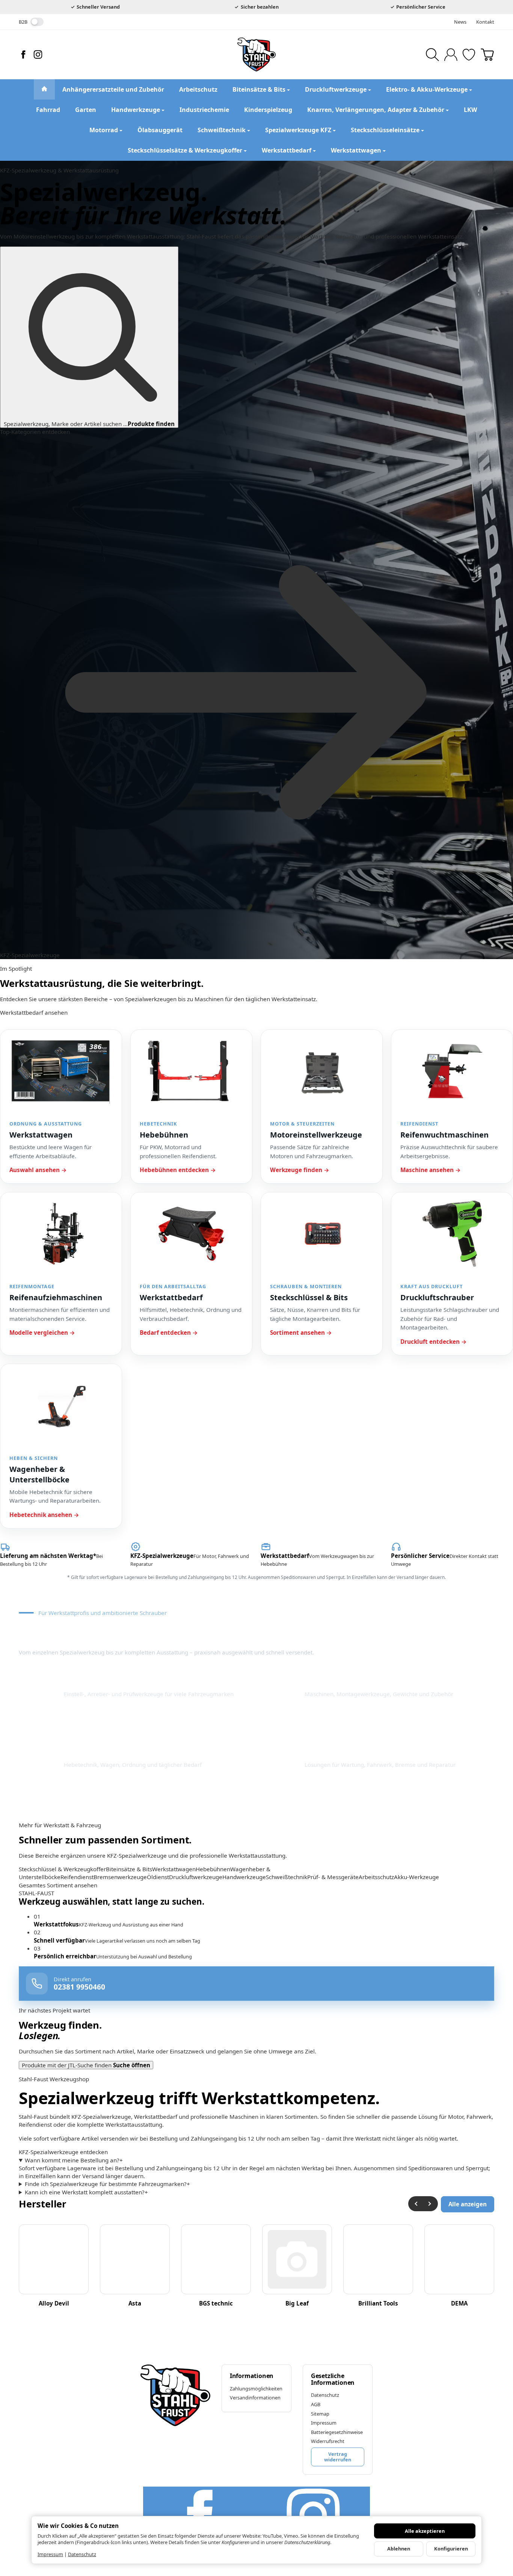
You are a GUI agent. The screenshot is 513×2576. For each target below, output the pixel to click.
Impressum (50, 2554)
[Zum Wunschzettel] (469, 55)
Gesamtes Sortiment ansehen (58, 1885)
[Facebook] (23, 54)
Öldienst (158, 1877)
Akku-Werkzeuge (416, 1877)
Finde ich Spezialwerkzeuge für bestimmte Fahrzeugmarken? (107, 2184)
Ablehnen (399, 2549)
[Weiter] (430, 2204)
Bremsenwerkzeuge (120, 1877)
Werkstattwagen (174, 1869)
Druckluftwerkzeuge (196, 1877)
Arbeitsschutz (376, 1877)
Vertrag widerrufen (338, 2457)
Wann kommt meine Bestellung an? (74, 2160)
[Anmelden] (451, 55)
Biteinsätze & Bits (129, 1869)
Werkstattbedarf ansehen (34, 1012)
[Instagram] (38, 54)
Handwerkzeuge (244, 1877)
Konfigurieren (451, 2549)
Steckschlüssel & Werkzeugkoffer (62, 1869)
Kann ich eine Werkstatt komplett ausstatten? (86, 2192)
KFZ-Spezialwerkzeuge (30, 955)
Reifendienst (77, 1877)
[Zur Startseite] (256, 54)
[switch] (37, 22)
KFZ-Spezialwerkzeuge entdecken (63, 2152)
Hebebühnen (213, 1869)
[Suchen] (432, 55)
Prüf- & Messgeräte (333, 1877)
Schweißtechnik (287, 1877)
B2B (23, 22)
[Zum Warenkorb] (487, 55)
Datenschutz (82, 2554)
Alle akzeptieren (425, 2531)
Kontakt (485, 22)
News (460, 22)
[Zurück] (416, 2204)
